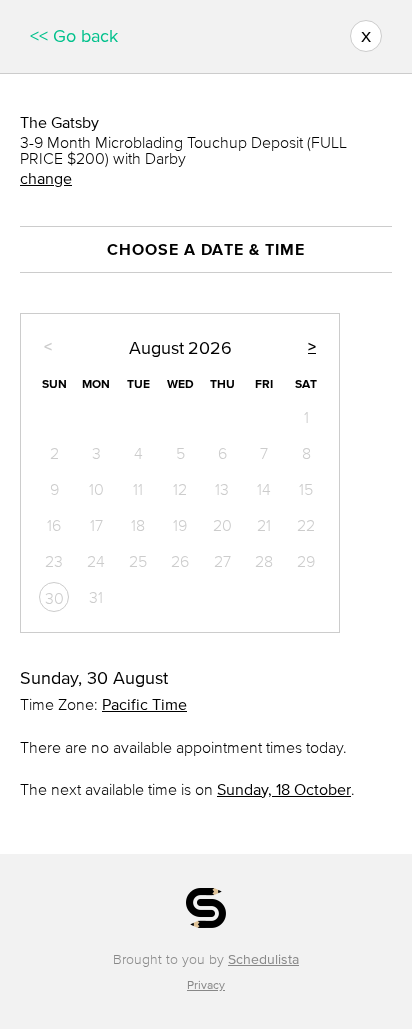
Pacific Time (144, 704)
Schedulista (263, 959)
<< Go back (74, 36)
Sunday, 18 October (284, 789)
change (46, 178)
